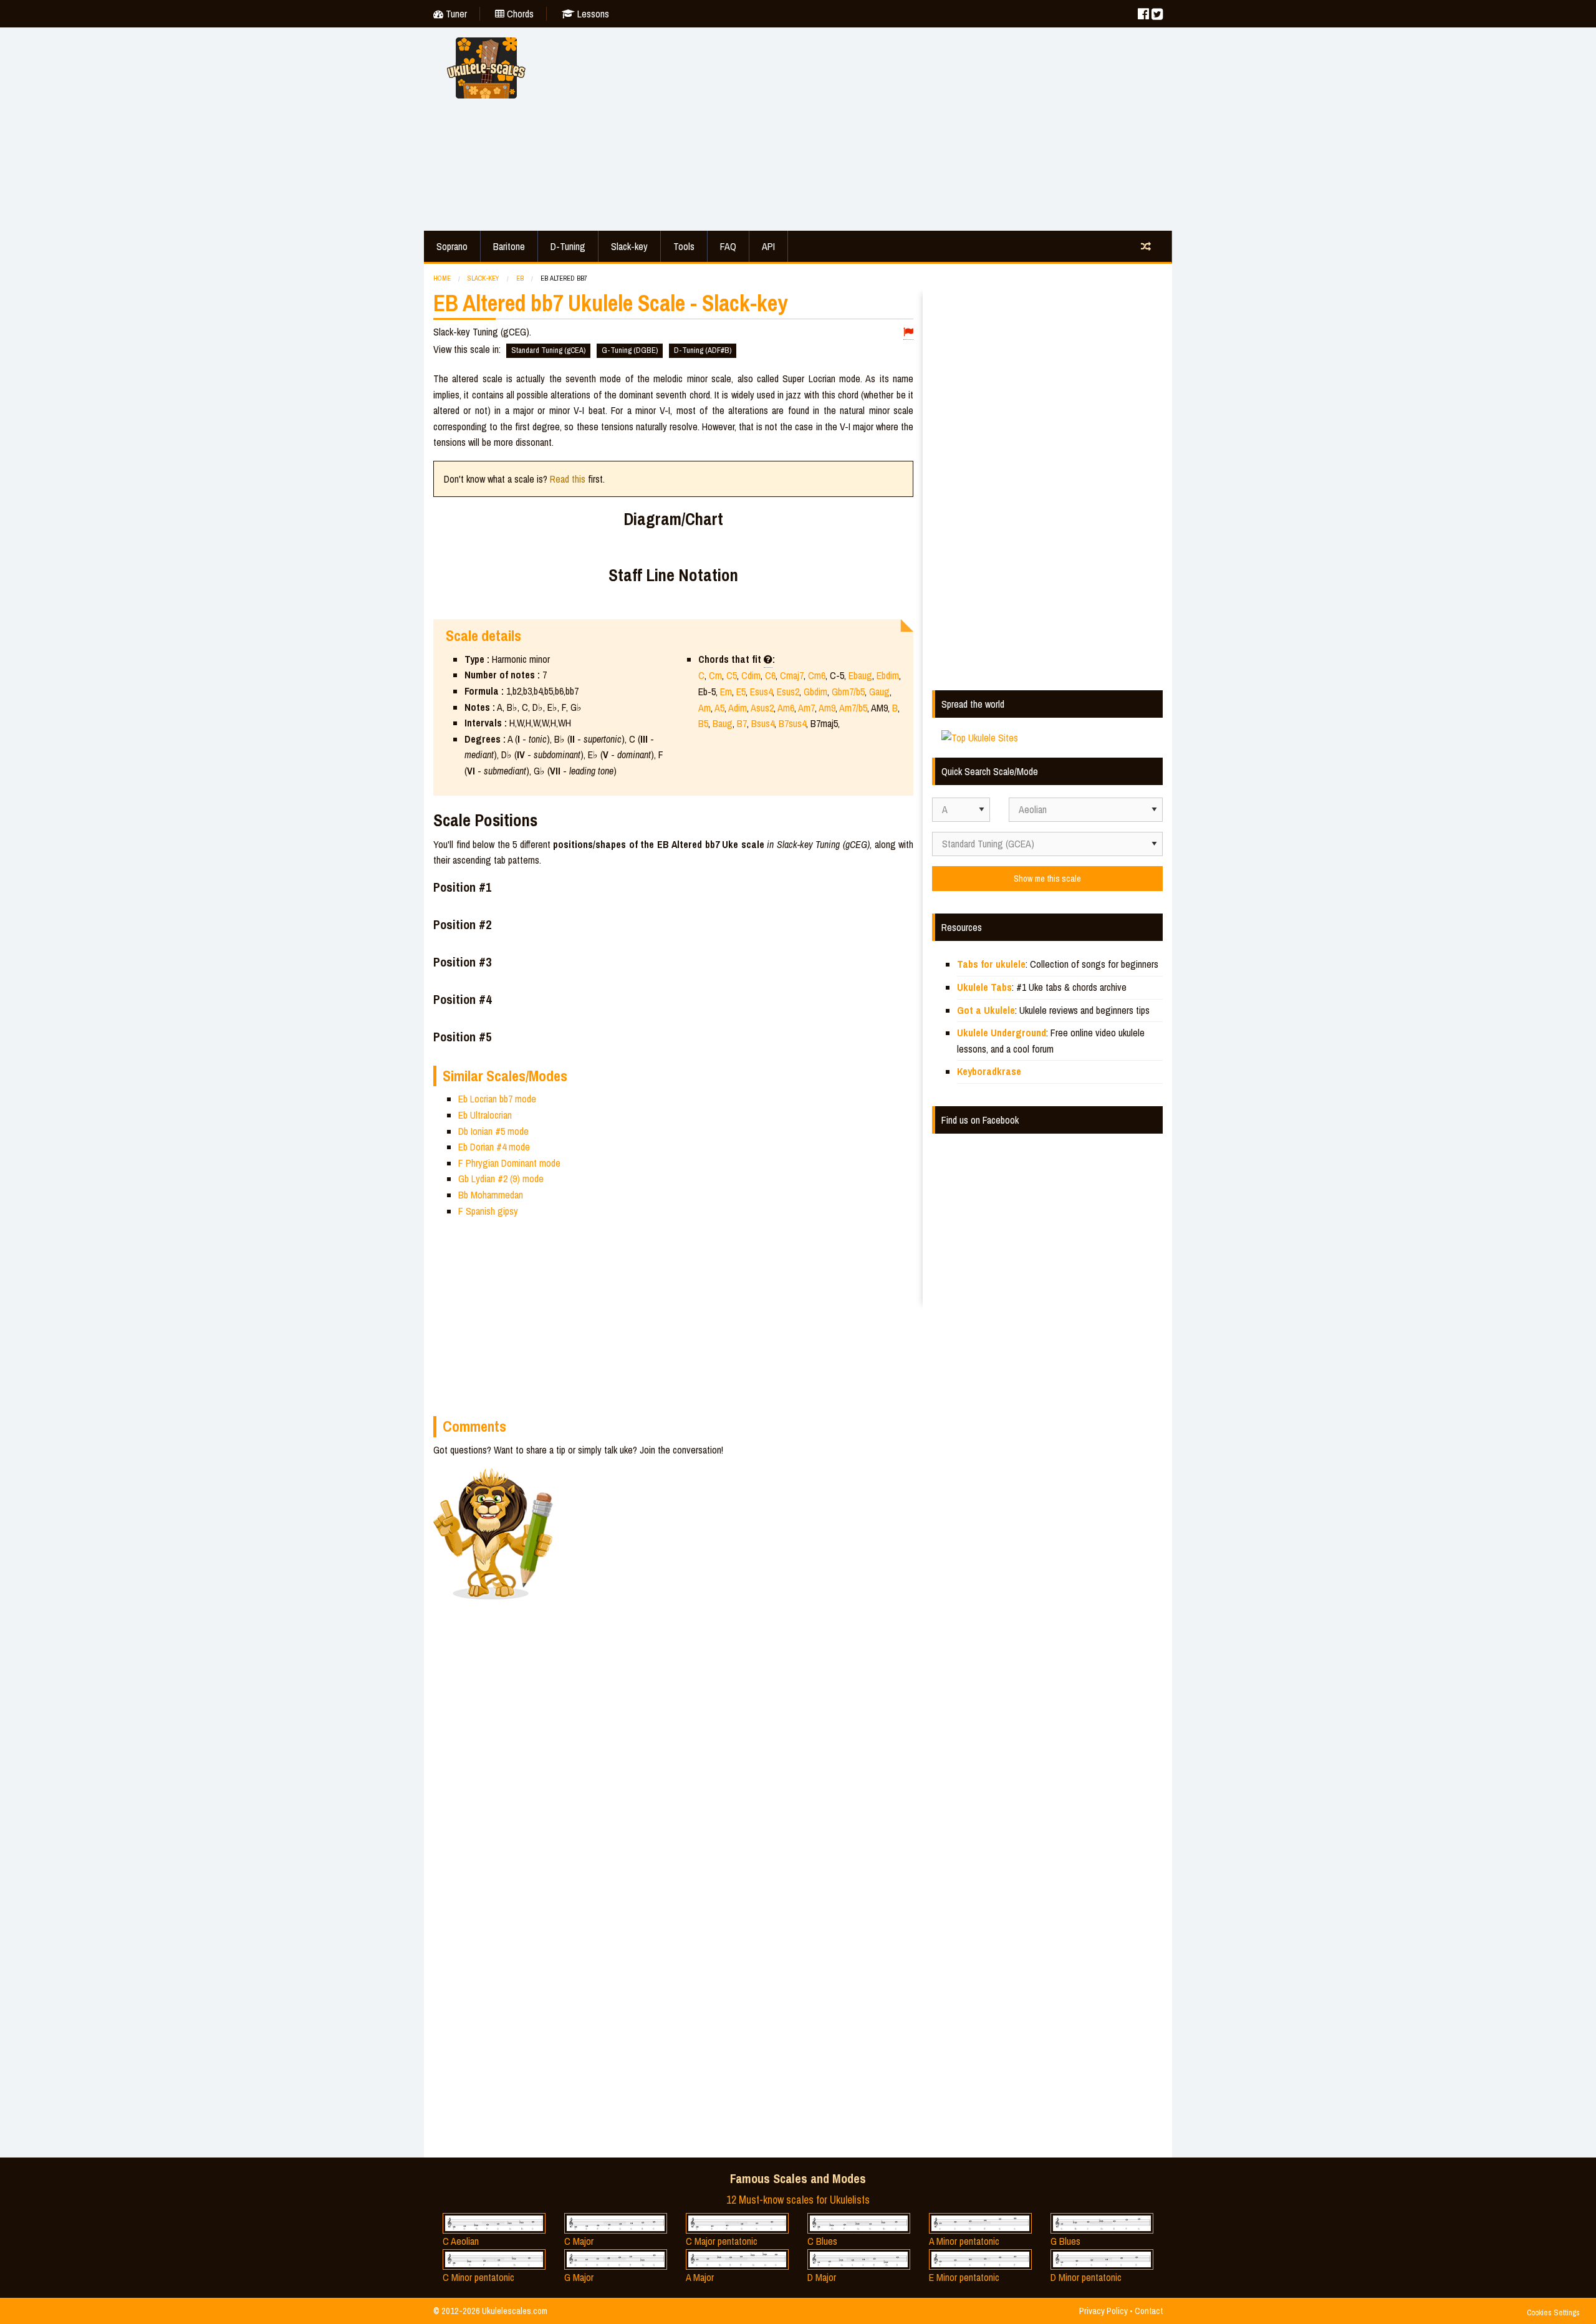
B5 (703, 723)
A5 (719, 708)
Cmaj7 (792, 675)
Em (726, 692)
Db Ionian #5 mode (493, 1131)
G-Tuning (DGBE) (630, 350)
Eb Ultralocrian (485, 1115)
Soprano (452, 246)
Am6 (786, 708)
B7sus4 (792, 723)
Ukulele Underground (1002, 1033)
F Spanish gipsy (488, 1211)
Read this (568, 479)
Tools (684, 246)
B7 (742, 723)
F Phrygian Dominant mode (509, 1163)
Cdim (751, 675)
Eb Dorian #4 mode (494, 1147)
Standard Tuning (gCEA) (548, 350)
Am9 (827, 708)
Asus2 (762, 708)
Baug (723, 723)
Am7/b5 (853, 708)
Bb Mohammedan (491, 1195)
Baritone (509, 246)
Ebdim (888, 675)
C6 (770, 675)
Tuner (455, 14)
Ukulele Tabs (984, 987)
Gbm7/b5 (848, 692)
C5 (732, 675)
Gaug (879, 692)
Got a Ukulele (986, 1010)
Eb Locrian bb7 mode (497, 1099)
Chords (519, 14)
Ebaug (860, 675)
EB (520, 278)
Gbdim (815, 692)
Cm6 (817, 675)
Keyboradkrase (989, 1071)
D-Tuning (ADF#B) (703, 350)
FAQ (728, 246)
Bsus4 (763, 723)
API (768, 246)
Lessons (592, 14)
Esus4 (761, 692)
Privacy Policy (1103, 2311)
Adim (738, 708)
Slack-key (629, 246)
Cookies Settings (1553, 2312)
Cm (715, 675)
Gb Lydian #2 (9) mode (501, 1179)
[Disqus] (734, 1639)
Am (704, 708)
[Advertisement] (860, 127)
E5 (741, 692)
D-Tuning (568, 246)
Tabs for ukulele (991, 964)
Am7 (806, 708)
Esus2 (788, 692)
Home (442, 278)
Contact (1149, 2311)
